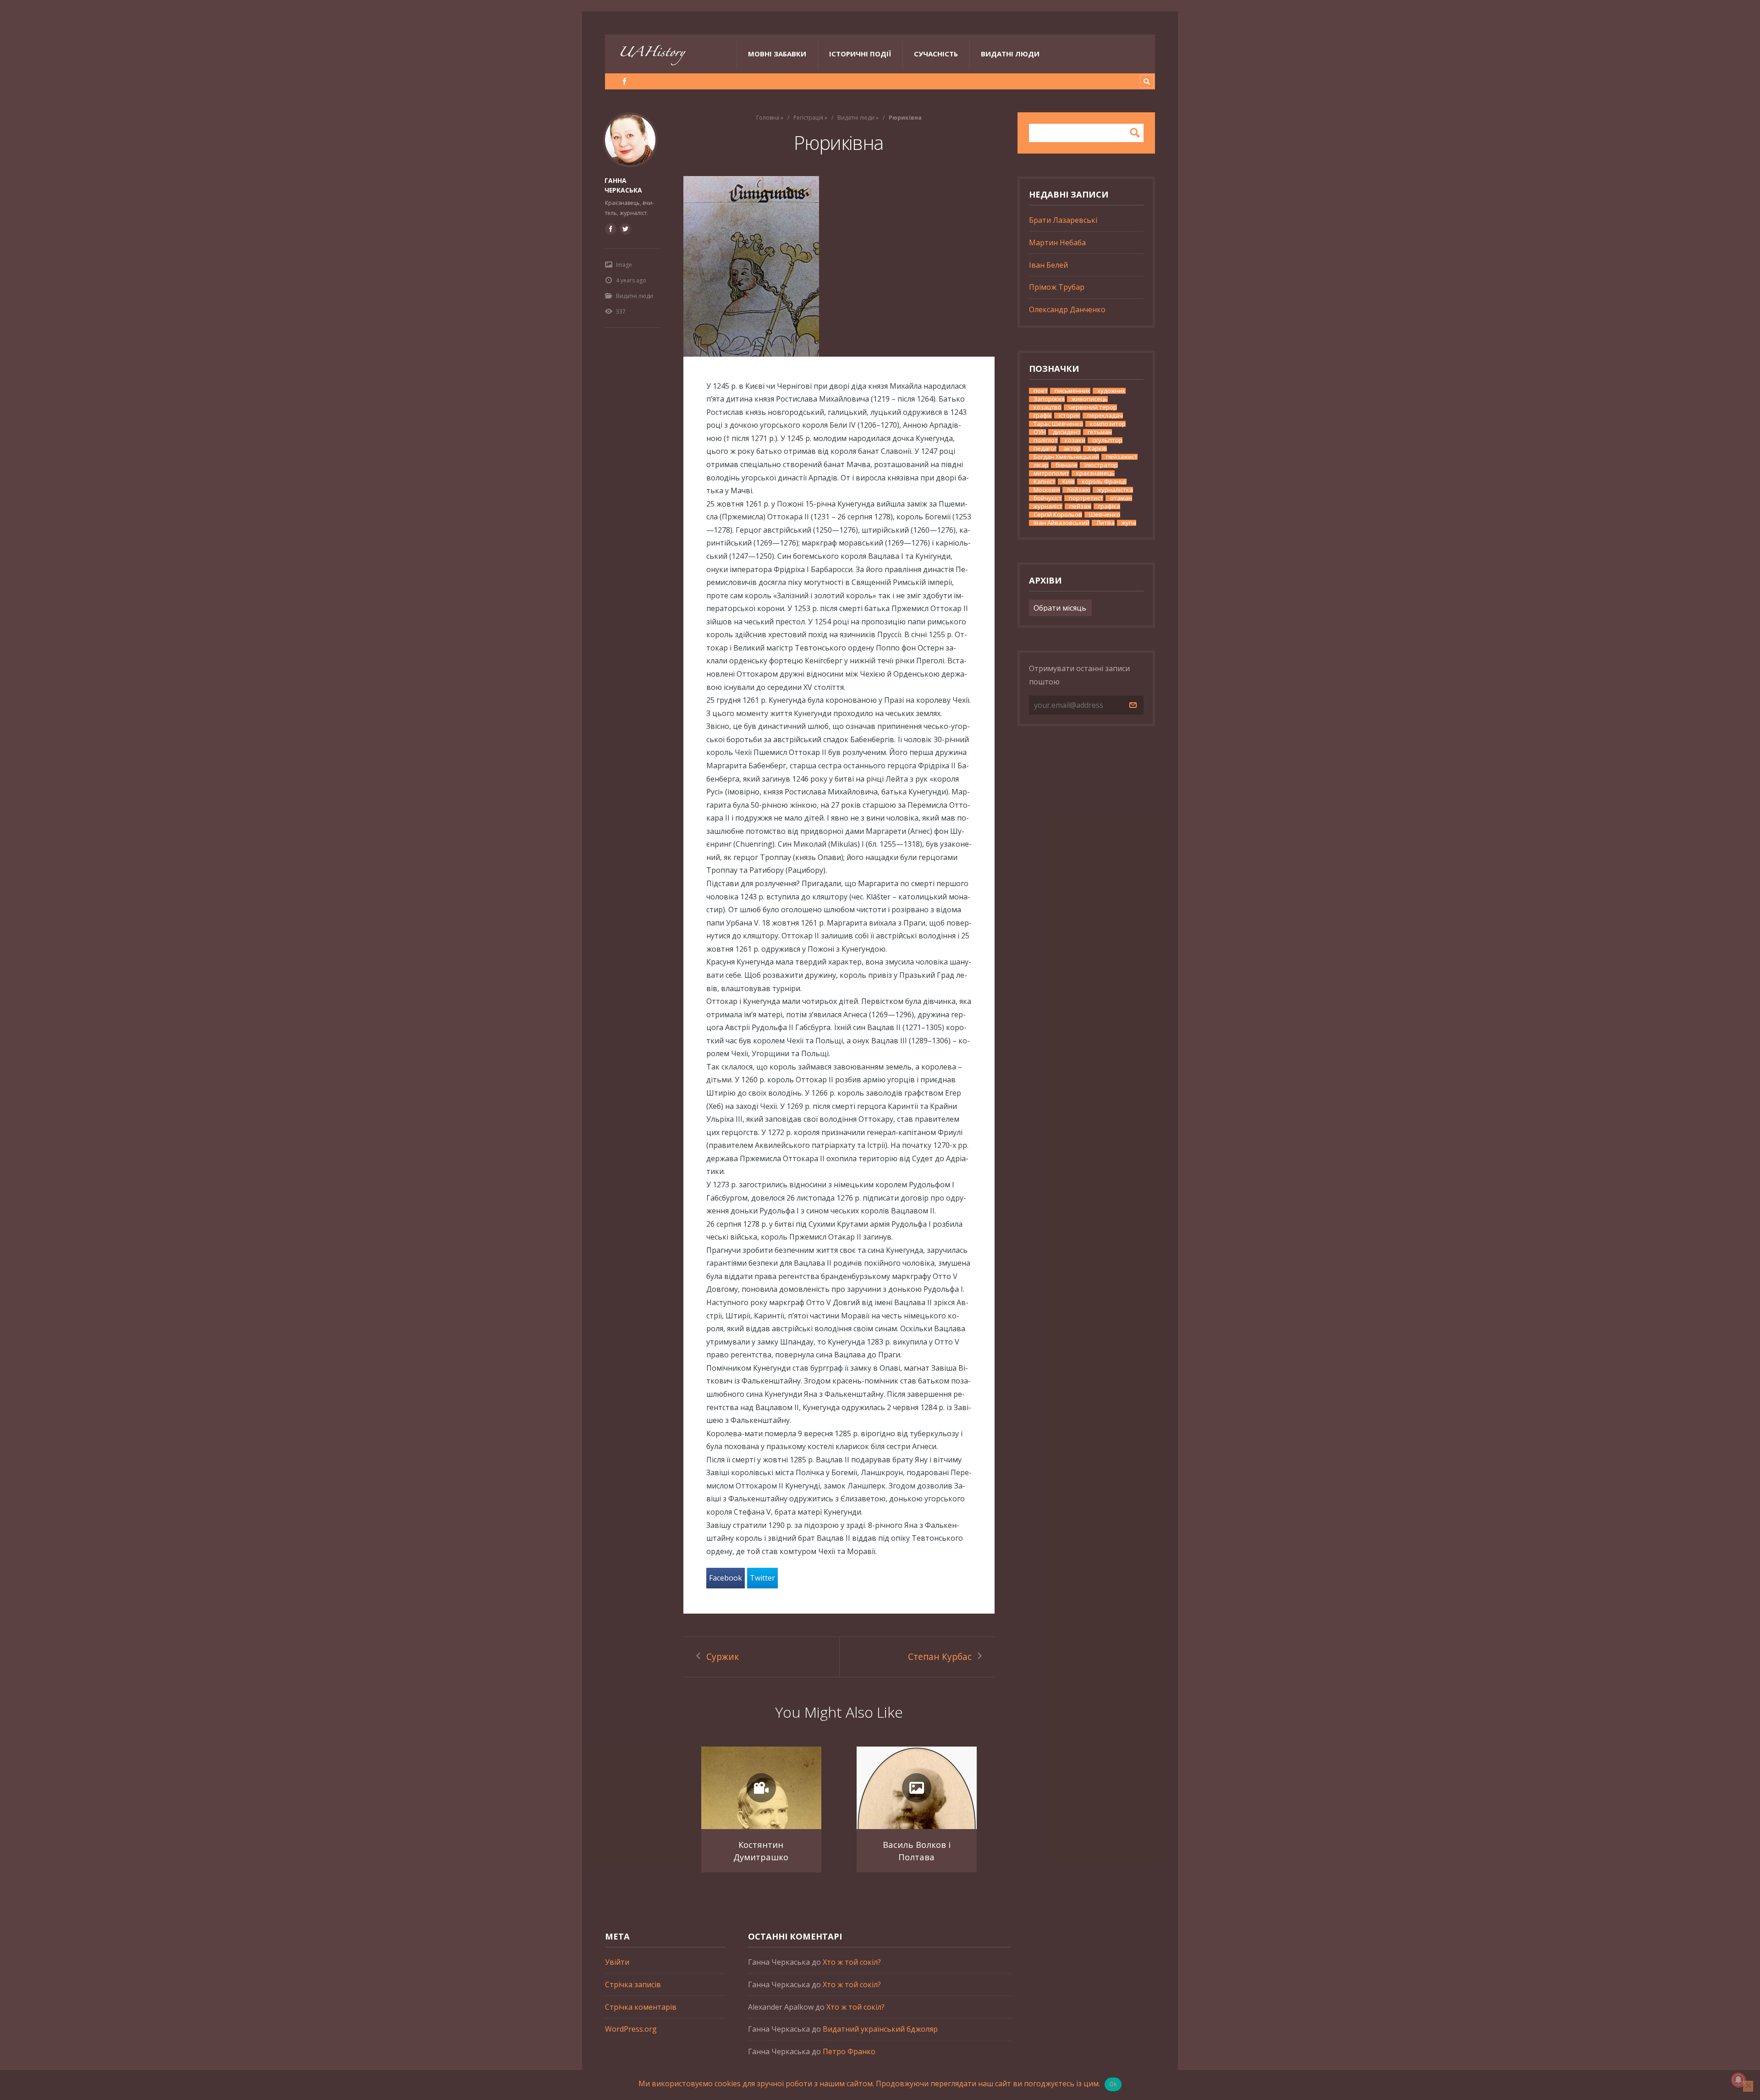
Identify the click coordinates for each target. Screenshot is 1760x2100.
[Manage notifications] (1738, 2080)
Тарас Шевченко (1058, 424)
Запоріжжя (1049, 399)
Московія (1047, 490)
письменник (1072, 391)
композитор (1108, 424)
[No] (1748, 2086)
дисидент (1067, 432)
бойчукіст (1048, 498)
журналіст (1048, 506)
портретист (1086, 498)
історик (1070, 416)
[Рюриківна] (839, 266)
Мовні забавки (777, 54)
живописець (1090, 399)
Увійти (617, 1962)
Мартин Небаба (1057, 243)
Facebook (726, 1578)
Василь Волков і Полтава (917, 1851)
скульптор (1107, 440)
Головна (768, 118)
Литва (1105, 523)
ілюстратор (1101, 465)
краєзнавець (1095, 473)
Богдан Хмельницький (1066, 457)
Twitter (762, 1578)
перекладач (1105, 416)
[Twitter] (625, 229)
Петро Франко (849, 2051)
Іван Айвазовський (1061, 523)
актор (1072, 449)
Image (624, 265)
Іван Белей (1048, 265)
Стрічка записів (633, 1984)
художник (1111, 391)
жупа (1129, 523)
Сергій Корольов (1058, 515)
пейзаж (1080, 506)
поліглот (1046, 440)
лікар (1041, 465)
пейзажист (1122, 457)
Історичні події (860, 54)
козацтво (1048, 407)
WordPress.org (631, 2029)
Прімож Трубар (1057, 287)
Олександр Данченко (1067, 309)
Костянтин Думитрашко (761, 1851)
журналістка (1115, 490)
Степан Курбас (940, 1656)
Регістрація (808, 118)
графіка (1109, 506)
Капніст (1045, 482)
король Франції (1104, 482)
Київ (1069, 482)
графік (1043, 416)
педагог (1045, 449)
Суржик (723, 1656)
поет (1041, 391)
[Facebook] (624, 81)
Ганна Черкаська (623, 185)
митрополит (1051, 473)
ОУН (1040, 432)
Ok (1113, 2084)
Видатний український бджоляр (880, 2029)
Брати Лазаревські (1063, 220)
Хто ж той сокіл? (852, 1962)
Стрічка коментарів (641, 2007)
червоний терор (1093, 407)
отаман (1121, 498)
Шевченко (1105, 515)
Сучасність (936, 54)
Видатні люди (1010, 54)
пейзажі (1079, 490)
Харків (1097, 449)
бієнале (1067, 465)
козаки (1075, 440)
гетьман (1100, 432)
